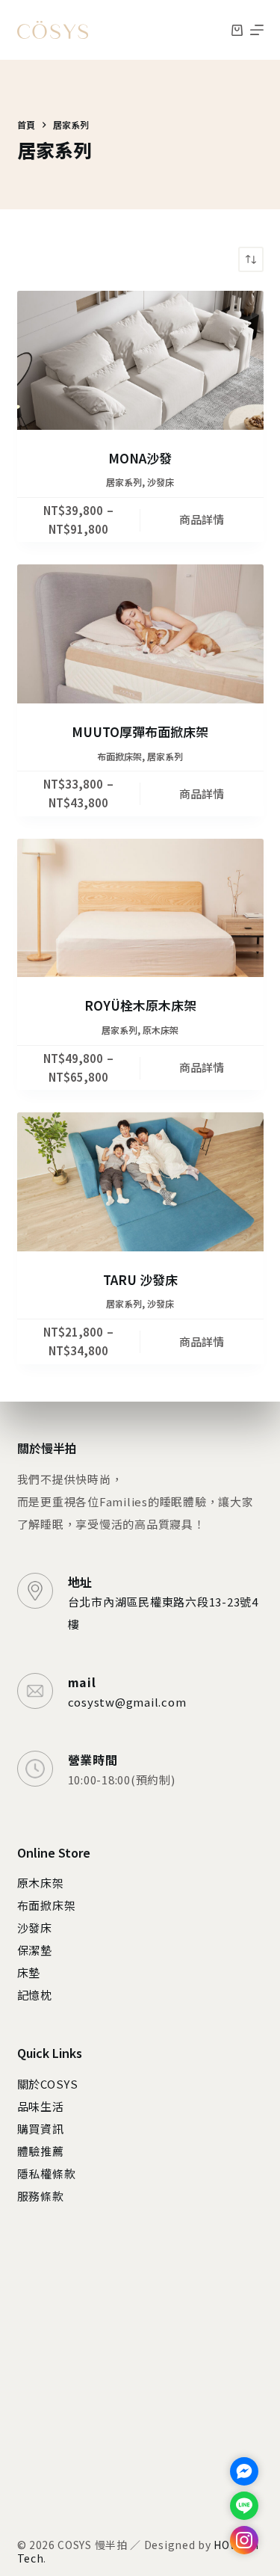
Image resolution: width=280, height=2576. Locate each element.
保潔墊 (35, 1950)
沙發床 (161, 482)
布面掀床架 (119, 756)
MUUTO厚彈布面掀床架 (140, 731)
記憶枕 (35, 1995)
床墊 (29, 1972)
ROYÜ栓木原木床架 (140, 1005)
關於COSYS (48, 2084)
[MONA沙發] (140, 360)
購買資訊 (41, 2129)
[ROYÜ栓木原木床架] (140, 908)
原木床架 (161, 1030)
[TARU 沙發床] (140, 1182)
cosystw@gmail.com (127, 1702)
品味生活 (41, 2106)
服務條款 (41, 2196)
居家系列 (124, 482)
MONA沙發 (140, 458)
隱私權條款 (47, 2173)
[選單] (257, 30)
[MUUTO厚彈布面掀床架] (140, 634)
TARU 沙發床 (140, 1279)
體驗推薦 (41, 2151)
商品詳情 (202, 519)
